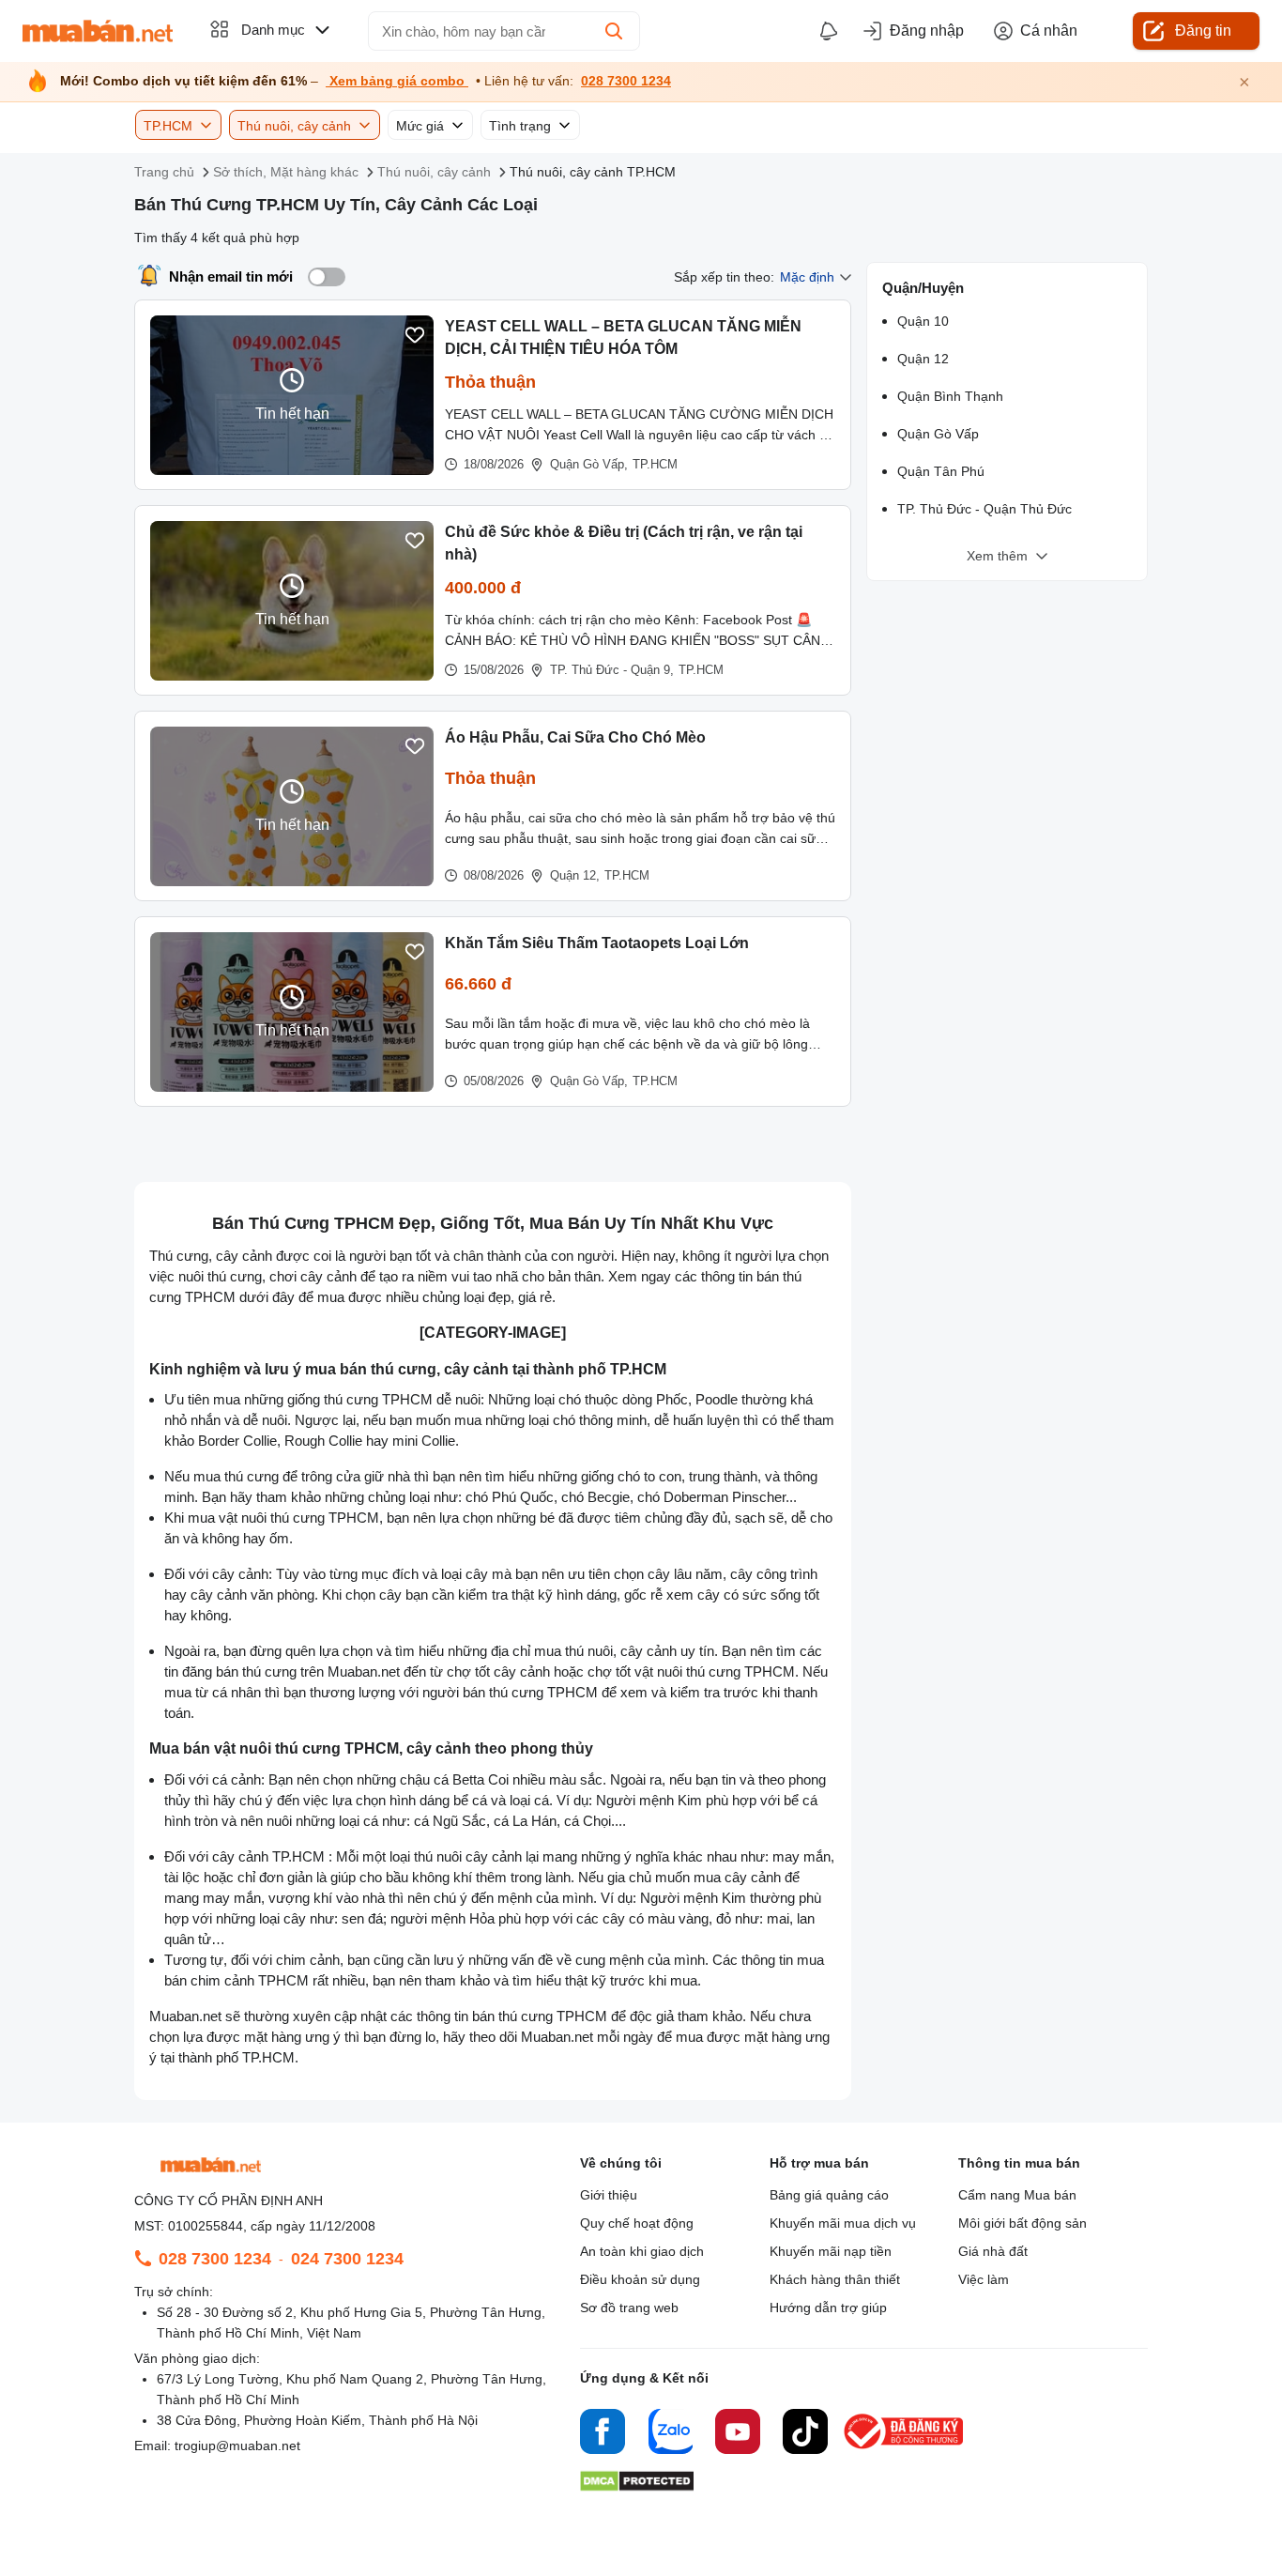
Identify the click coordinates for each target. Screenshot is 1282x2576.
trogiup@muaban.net (237, 2446)
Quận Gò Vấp (938, 434)
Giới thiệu (609, 2195)
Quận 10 (923, 321)
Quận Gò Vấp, (589, 464)
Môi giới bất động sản (1023, 2223)
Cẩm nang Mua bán (1017, 2195)
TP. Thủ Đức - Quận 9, (612, 670)
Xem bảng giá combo (397, 81)
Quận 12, (575, 875)
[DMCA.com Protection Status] (637, 2486)
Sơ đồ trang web (629, 2308)
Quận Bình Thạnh (950, 396)
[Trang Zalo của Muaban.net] (670, 2434)
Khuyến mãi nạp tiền (831, 2251)
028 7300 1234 (626, 81)
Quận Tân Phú (941, 471)
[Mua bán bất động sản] (98, 31)
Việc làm (984, 2279)
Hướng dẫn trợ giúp (828, 2308)
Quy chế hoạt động (637, 2223)
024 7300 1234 (347, 2259)
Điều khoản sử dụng (640, 2279)
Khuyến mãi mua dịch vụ (843, 2223)
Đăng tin (1203, 31)
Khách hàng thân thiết (835, 2279)
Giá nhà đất (993, 2251)
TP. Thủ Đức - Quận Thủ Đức (984, 509)
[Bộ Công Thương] (905, 2450)
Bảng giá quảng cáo (829, 2195)
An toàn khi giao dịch (642, 2251)
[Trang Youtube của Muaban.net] (738, 2434)
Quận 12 (923, 359)
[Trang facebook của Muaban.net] (603, 2434)
